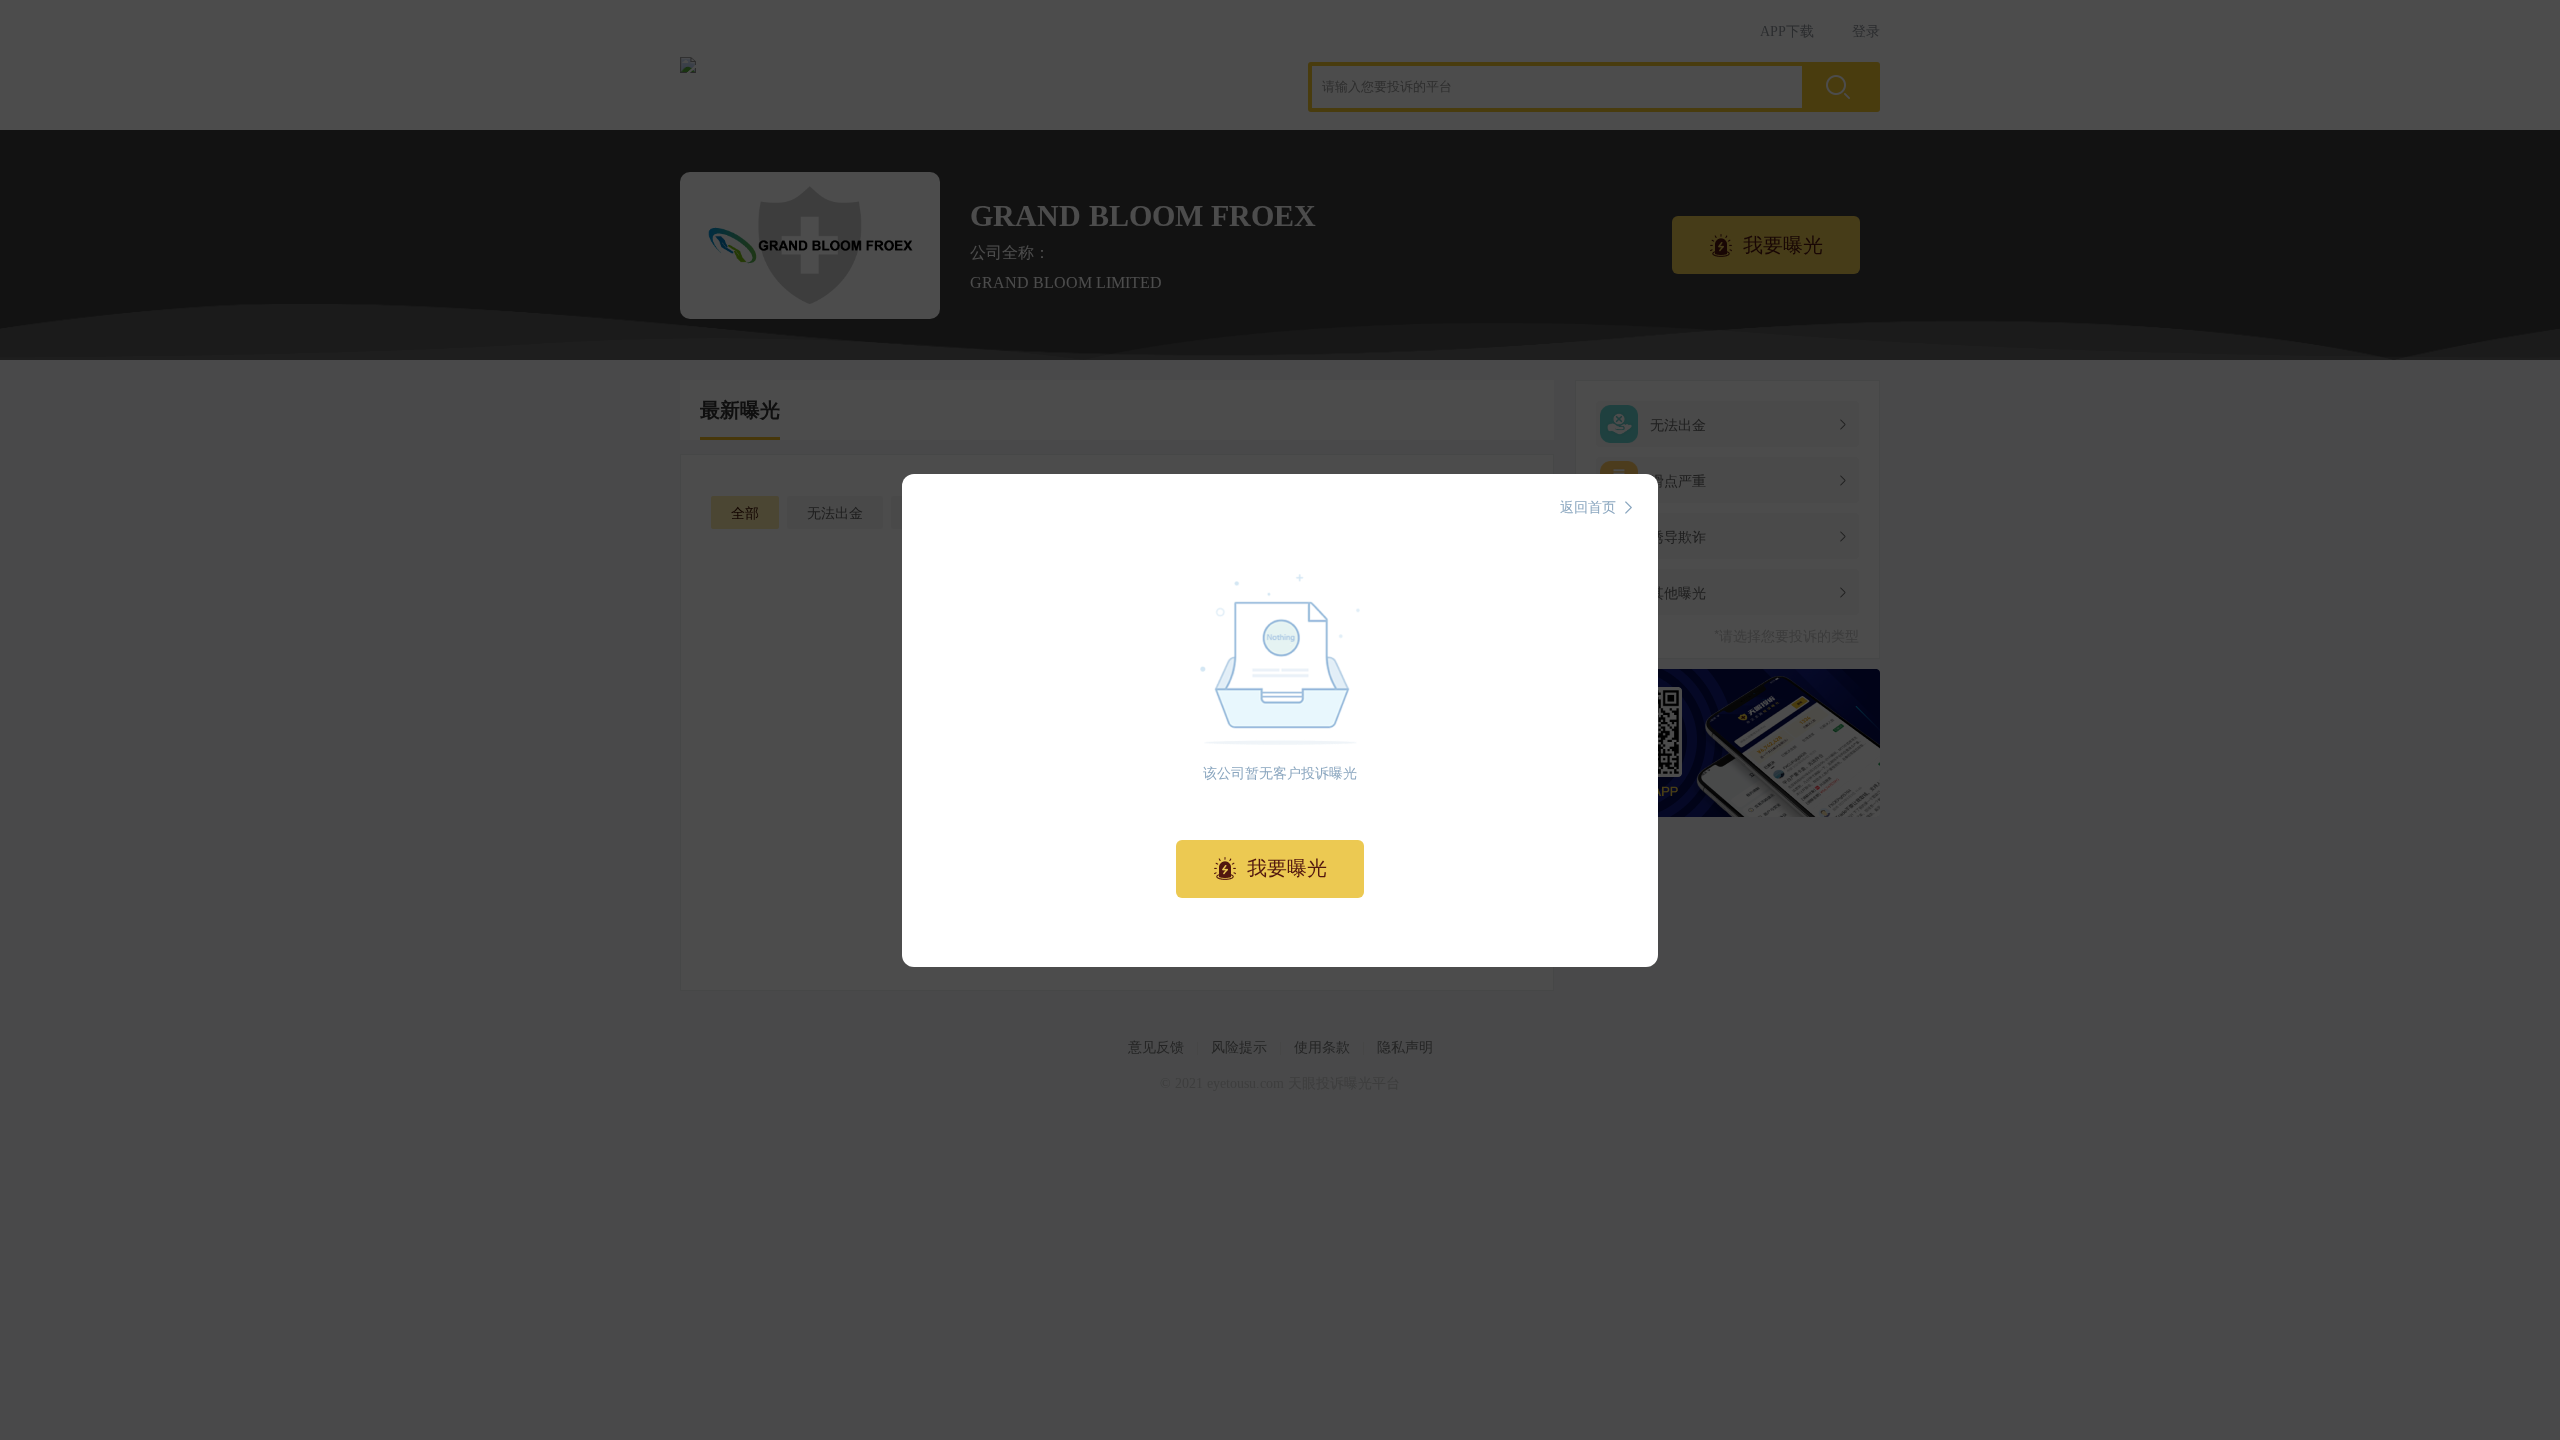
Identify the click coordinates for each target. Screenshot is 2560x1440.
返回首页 (1588, 507)
